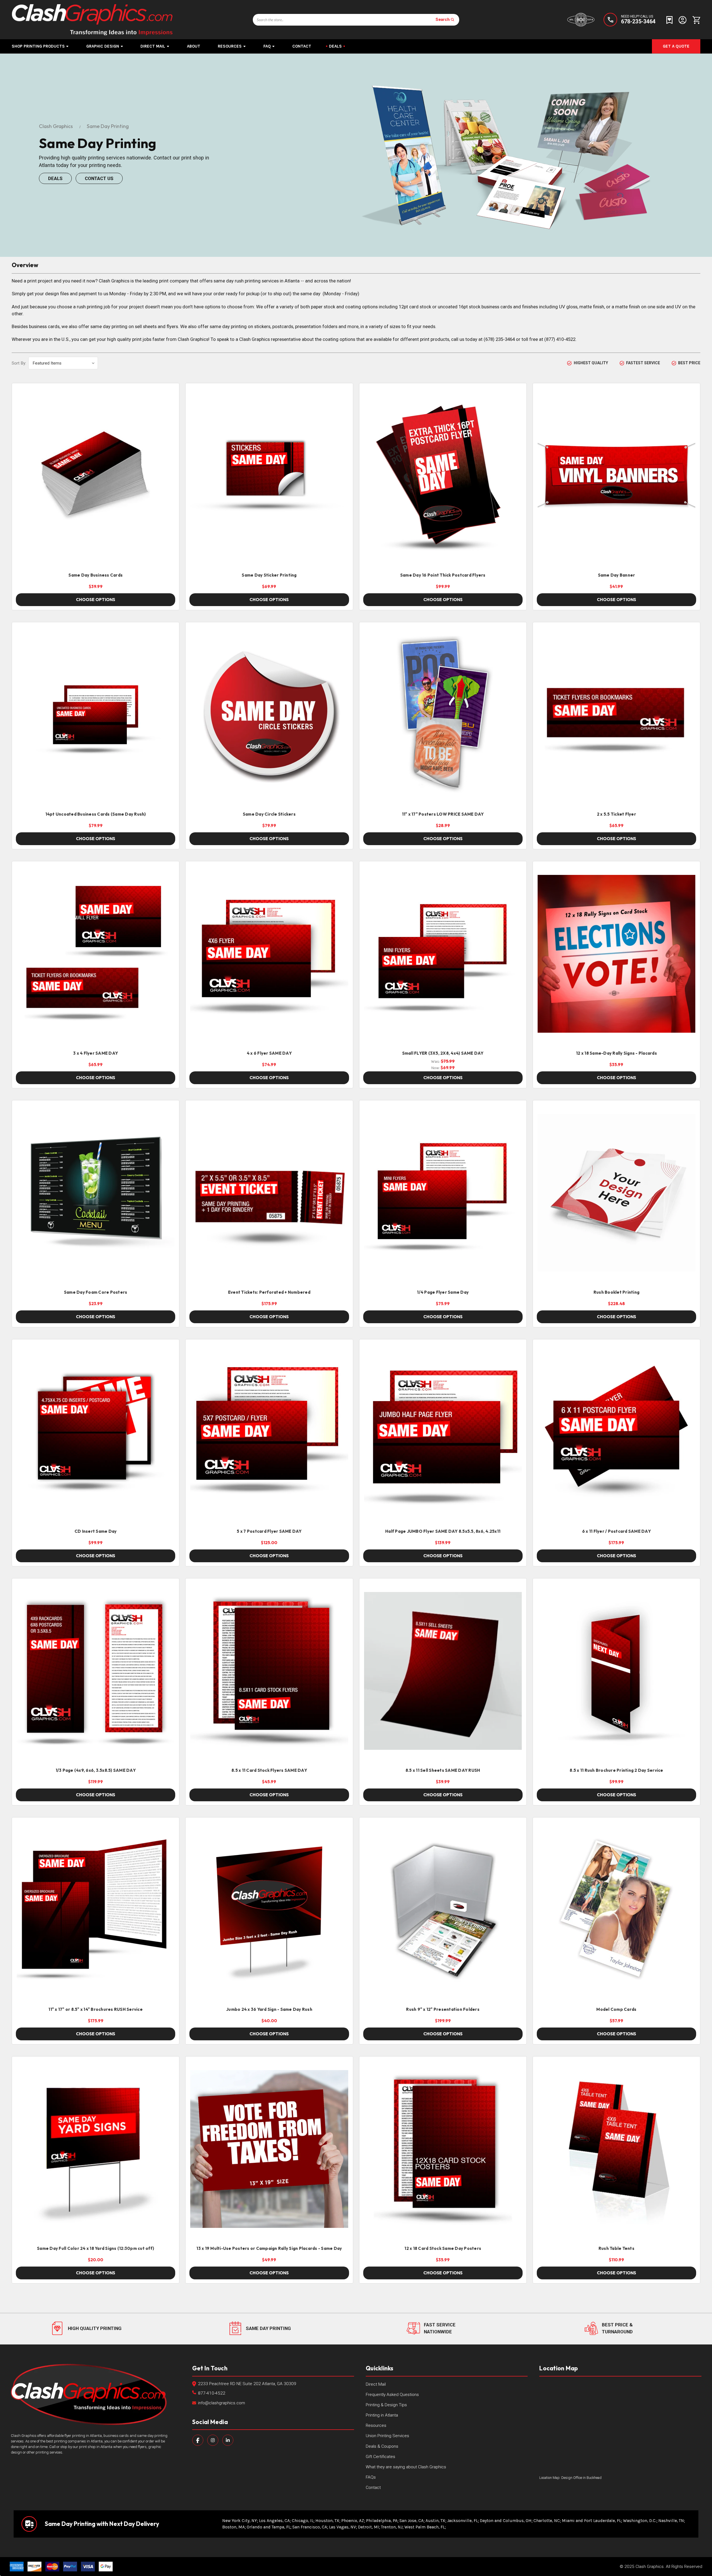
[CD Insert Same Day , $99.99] (96, 1432)
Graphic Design (103, 46)
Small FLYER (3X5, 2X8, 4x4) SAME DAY (443, 1053)
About (194, 46)
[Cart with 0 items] (695, 20)
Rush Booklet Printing (616, 1292)
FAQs (371, 2477)
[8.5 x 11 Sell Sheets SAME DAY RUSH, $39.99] (443, 1671)
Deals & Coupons (382, 2446)
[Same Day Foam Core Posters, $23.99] (96, 1193)
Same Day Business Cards (96, 575)
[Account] (683, 20)
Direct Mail (153, 46)
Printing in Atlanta (382, 2415)
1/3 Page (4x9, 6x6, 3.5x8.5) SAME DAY (96, 1770)
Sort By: (19, 363)
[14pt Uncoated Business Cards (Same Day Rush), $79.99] (96, 715)
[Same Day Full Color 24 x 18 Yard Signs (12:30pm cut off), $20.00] (96, 2149)
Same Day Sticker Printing (269, 575)
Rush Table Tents (616, 2248)
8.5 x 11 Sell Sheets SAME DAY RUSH (443, 1770)
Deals (335, 46)
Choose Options (96, 600)
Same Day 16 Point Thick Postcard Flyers (443, 575)
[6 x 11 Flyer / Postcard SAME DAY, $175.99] (616, 1432)
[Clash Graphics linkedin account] (228, 2440)
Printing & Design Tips (386, 2405)
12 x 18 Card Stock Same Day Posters (443, 2248)
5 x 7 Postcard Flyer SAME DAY (269, 1531)
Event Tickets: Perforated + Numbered (269, 1292)
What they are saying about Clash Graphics (406, 2467)
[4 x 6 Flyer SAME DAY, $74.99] (269, 954)
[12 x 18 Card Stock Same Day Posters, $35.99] (443, 2149)
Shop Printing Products (38, 46)
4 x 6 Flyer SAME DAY (269, 1053)
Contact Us (99, 178)
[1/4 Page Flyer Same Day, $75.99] (443, 1193)
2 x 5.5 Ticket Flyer (616, 814)
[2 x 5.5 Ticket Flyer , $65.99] (616, 715)
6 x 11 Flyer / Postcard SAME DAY (616, 1531)
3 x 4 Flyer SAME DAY (96, 1053)
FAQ (267, 46)
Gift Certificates (380, 2457)
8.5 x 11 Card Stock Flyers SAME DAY (269, 1770)
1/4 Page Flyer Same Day (443, 1292)
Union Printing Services (387, 2436)
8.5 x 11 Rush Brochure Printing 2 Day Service (616, 1770)
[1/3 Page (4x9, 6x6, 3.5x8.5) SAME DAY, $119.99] (96, 1671)
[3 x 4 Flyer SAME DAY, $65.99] (96, 954)
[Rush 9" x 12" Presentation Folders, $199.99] (443, 1910)
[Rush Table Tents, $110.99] (616, 2149)
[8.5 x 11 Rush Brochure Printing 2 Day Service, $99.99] (616, 1671)
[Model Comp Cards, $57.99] (616, 1910)
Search (443, 19)
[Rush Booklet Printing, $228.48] (616, 1193)
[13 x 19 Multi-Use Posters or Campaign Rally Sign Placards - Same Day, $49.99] (269, 2149)
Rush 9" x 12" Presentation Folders (443, 2009)
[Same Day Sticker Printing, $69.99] (269, 476)
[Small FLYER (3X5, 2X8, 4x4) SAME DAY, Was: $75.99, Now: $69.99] (443, 954)
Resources (230, 46)
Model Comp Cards (616, 2009)
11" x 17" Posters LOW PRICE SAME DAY (443, 814)
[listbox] (63, 363)
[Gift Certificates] (669, 20)
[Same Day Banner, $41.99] (616, 476)
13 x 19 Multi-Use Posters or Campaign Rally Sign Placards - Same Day (269, 2248)
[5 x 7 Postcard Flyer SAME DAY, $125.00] (269, 1432)
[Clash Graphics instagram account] (213, 2440)
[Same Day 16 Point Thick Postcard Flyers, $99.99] (443, 476)
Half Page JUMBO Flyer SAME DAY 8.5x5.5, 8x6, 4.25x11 (443, 1531)
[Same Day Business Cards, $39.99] (96, 476)
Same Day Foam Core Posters (96, 1292)
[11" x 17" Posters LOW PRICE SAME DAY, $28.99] (443, 715)
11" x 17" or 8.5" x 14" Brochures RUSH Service (96, 2009)
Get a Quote (676, 46)
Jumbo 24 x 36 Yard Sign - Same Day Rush (269, 2009)
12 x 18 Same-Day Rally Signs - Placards (616, 1053)
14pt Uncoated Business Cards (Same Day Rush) (96, 814)
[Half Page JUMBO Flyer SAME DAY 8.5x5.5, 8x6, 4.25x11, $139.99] (443, 1432)
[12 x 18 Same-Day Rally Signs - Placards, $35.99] (616, 954)
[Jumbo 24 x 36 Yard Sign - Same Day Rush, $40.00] (269, 1910)
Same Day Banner (617, 575)
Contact (302, 46)
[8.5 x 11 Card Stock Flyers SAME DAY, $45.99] (269, 1671)
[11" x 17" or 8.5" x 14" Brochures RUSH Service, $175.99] (96, 1910)
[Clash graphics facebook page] (198, 2440)
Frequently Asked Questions (392, 2395)
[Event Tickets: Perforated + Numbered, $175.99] (269, 1193)
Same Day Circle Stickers (269, 814)
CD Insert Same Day (96, 1531)
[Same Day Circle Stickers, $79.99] (269, 715)
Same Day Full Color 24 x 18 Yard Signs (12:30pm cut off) (96, 2248)
